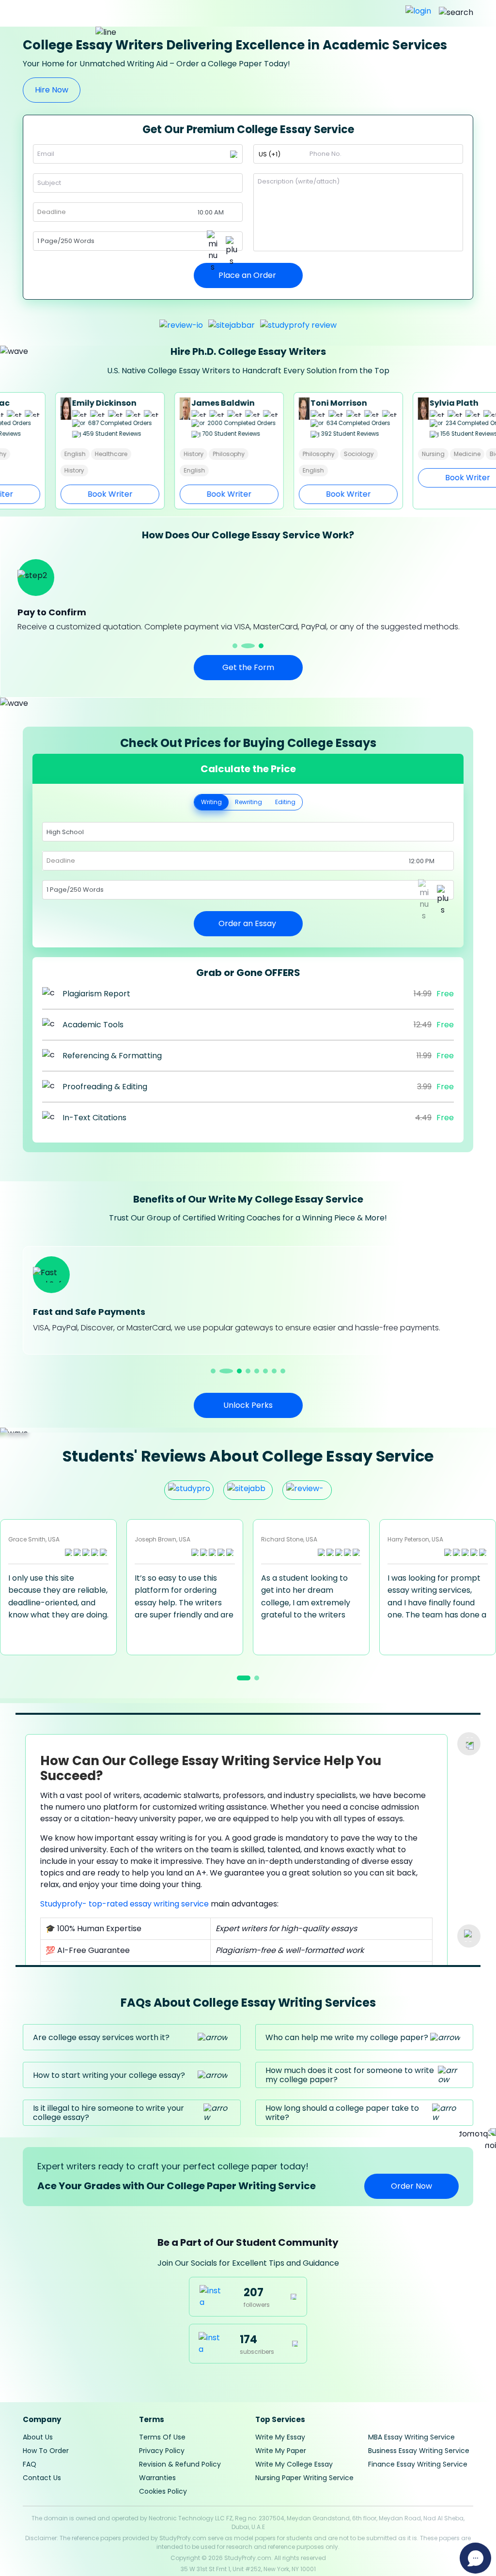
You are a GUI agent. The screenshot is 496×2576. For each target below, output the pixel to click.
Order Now (411, 2186)
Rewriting (248, 802)
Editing (285, 802)
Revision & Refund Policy (180, 2464)
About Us (38, 2437)
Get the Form (248, 667)
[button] (239, 646)
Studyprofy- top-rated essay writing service (124, 1904)
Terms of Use (162, 2437)
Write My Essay (280, 2437)
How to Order (46, 2451)
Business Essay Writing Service (419, 2451)
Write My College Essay (294, 2464)
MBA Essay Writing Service (411, 2437)
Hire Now (52, 90)
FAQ (30, 2464)
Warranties (157, 2478)
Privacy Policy (162, 2451)
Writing (211, 802)
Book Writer (75, 494)
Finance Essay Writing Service (418, 2464)
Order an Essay (248, 923)
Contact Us (42, 2478)
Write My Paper (281, 2451)
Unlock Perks (248, 1405)
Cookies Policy (163, 2491)
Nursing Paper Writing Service (304, 2478)
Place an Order (248, 275)
